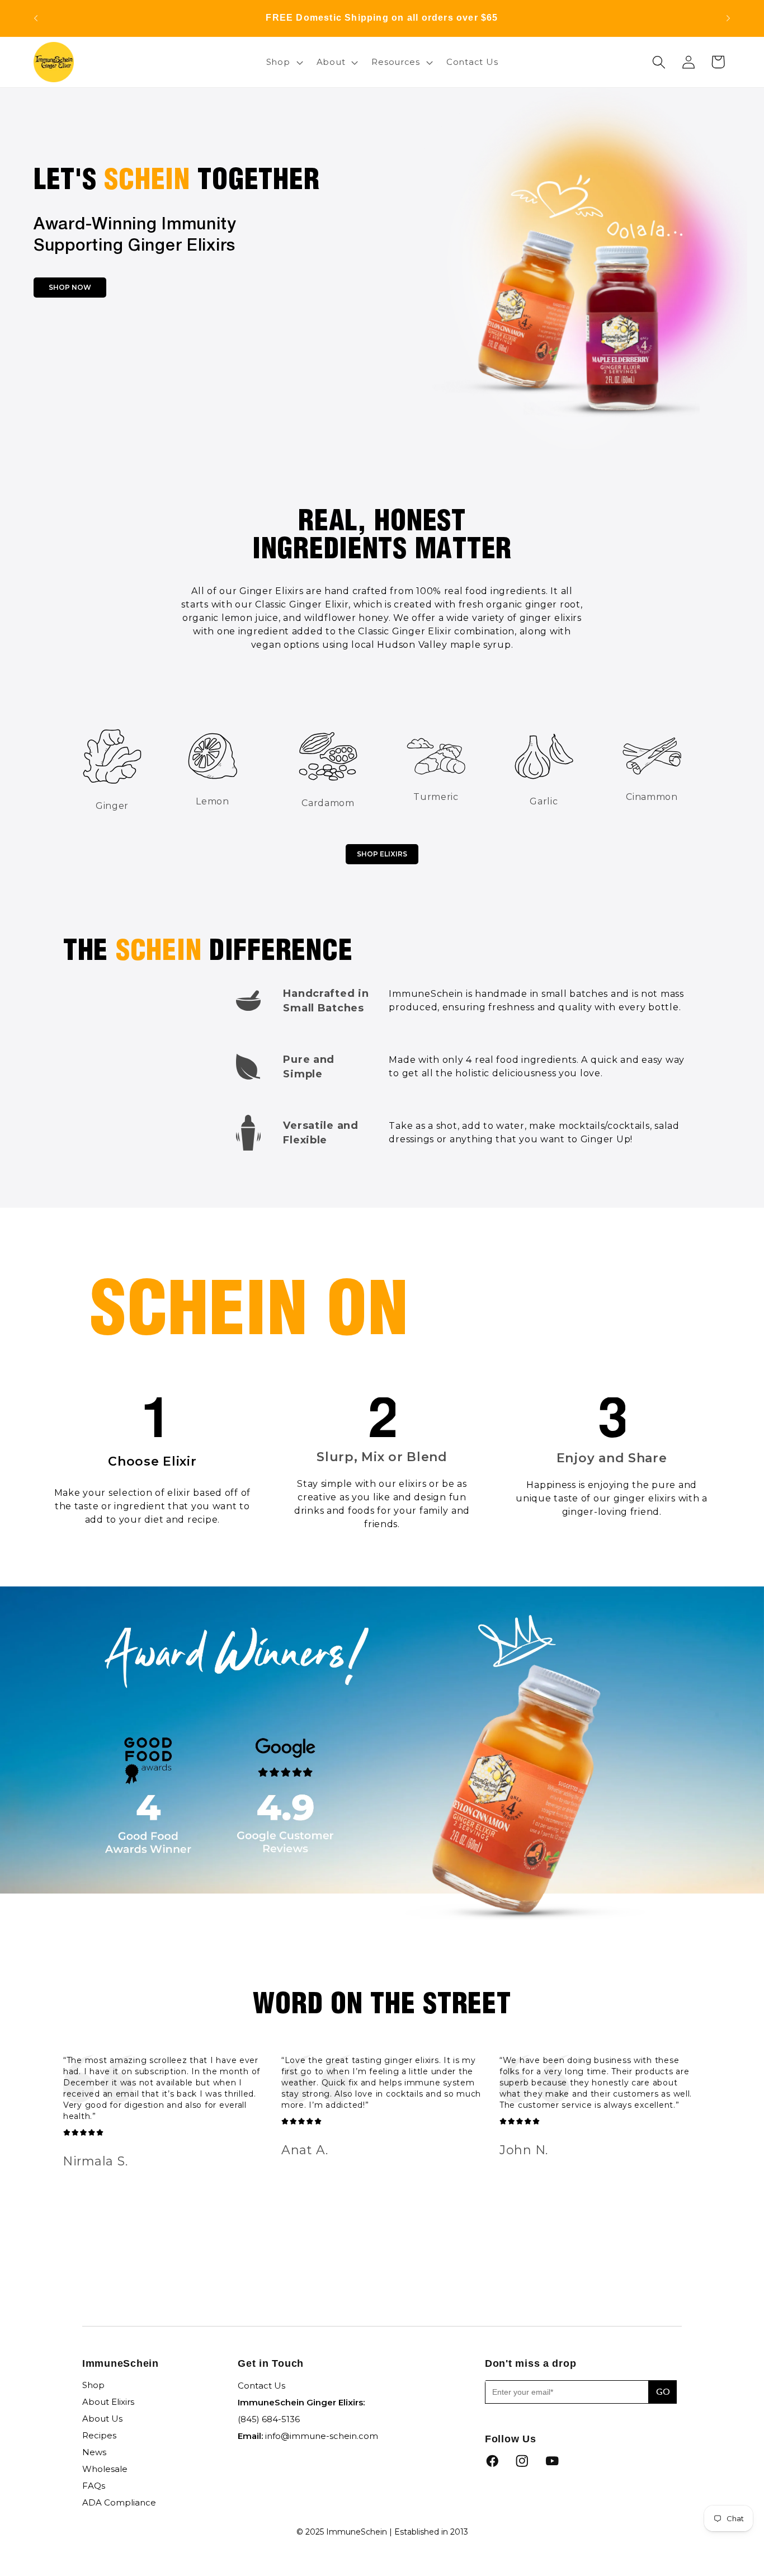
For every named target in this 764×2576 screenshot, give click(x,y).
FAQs (94, 2486)
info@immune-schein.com (322, 2436)
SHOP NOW (70, 287)
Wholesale (105, 2469)
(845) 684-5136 (269, 2419)
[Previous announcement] (36, 18)
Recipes (99, 2435)
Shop (93, 2385)
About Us (102, 2419)
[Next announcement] (728, 18)
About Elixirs (108, 2402)
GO (663, 2392)
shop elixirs (382, 854)
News (94, 2452)
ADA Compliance (119, 2502)
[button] (283, 62)
